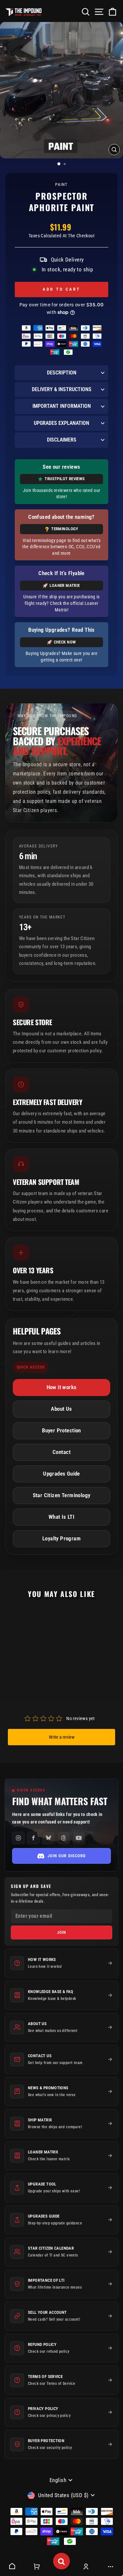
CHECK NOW (65, 642)
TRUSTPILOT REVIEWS (65, 479)
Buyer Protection (61, 1431)
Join (61, 1932)
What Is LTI (62, 1517)
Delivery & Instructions (62, 389)
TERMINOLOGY (65, 529)
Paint (61, 184)
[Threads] (64, 1838)
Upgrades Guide (61, 1474)
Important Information (62, 406)
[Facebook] (33, 1838)
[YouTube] (79, 1838)
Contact (61, 1452)
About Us (61, 1409)
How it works (62, 1387)
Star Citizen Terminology (62, 1495)
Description (62, 373)
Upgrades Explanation (61, 423)
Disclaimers (62, 440)
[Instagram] (18, 1838)
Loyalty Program (61, 1539)
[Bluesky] (49, 1838)
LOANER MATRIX (65, 585)
